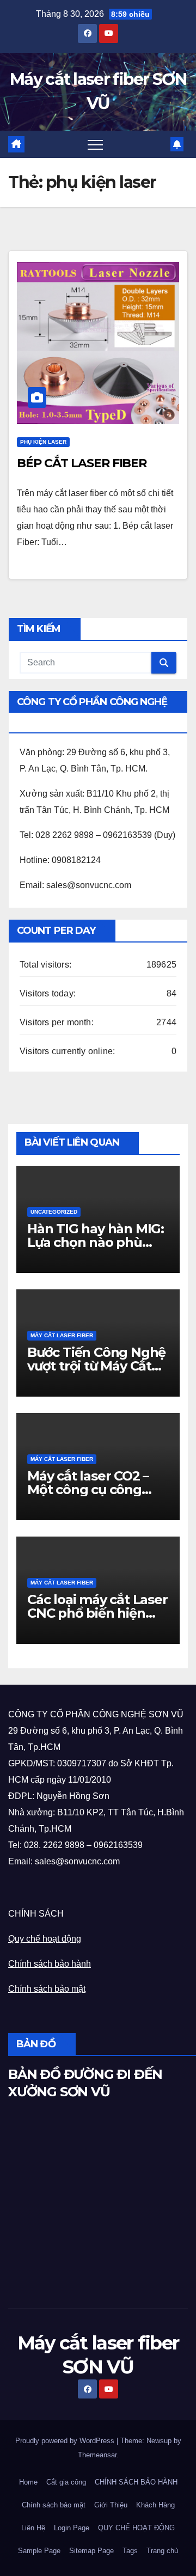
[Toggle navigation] (95, 144)
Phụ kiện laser (43, 442)
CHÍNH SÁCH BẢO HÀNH (136, 2482)
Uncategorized (54, 1212)
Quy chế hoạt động (45, 1939)
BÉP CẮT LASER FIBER (82, 463)
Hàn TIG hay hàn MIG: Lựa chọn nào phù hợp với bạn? (96, 1242)
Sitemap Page (91, 2551)
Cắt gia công (66, 2482)
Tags (130, 2551)
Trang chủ (162, 2551)
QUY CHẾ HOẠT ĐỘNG (136, 2528)
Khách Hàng (155, 2505)
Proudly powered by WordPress (66, 2441)
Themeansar (97, 2455)
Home (28, 2482)
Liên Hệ (33, 2528)
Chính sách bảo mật (47, 1989)
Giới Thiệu (111, 2505)
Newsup (159, 2441)
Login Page (72, 2528)
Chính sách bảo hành (50, 1964)
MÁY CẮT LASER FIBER (62, 1335)
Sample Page (39, 2551)
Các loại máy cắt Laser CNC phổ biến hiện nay (97, 1613)
